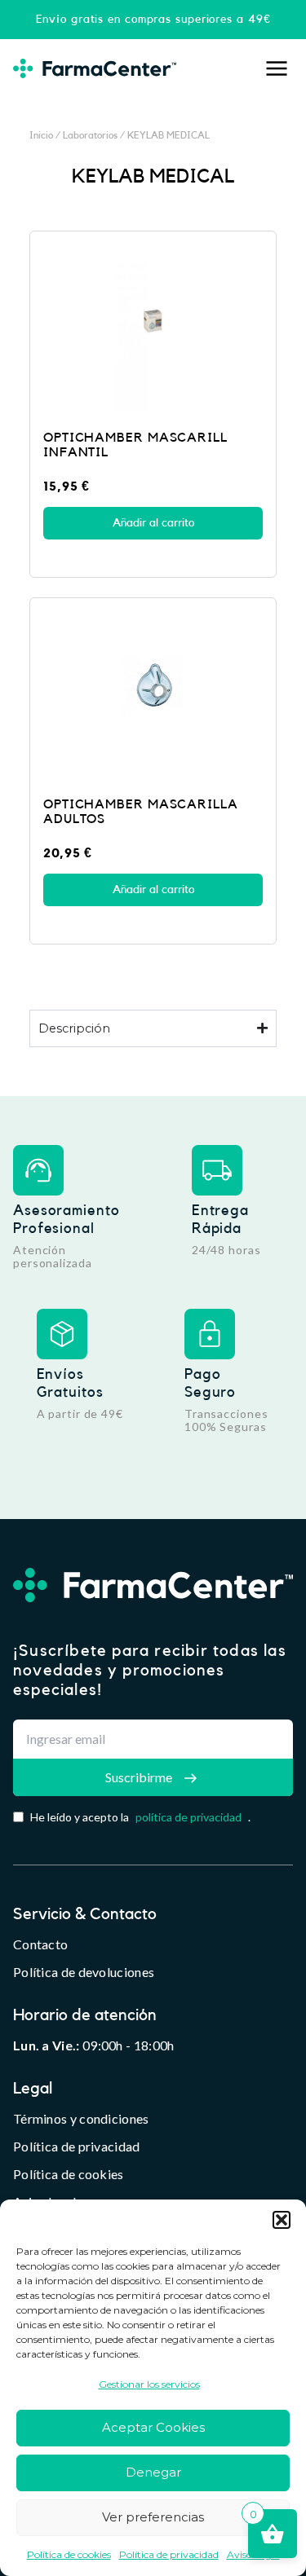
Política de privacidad (169, 2554)
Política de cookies (69, 2554)
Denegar (153, 2472)
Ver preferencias (153, 2517)
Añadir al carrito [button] (153, 523)
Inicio (41, 135)
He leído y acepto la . (140, 1817)
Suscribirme (139, 1777)
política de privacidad (188, 1817)
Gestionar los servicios (149, 2384)
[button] (282, 2220)
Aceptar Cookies (153, 2427)
